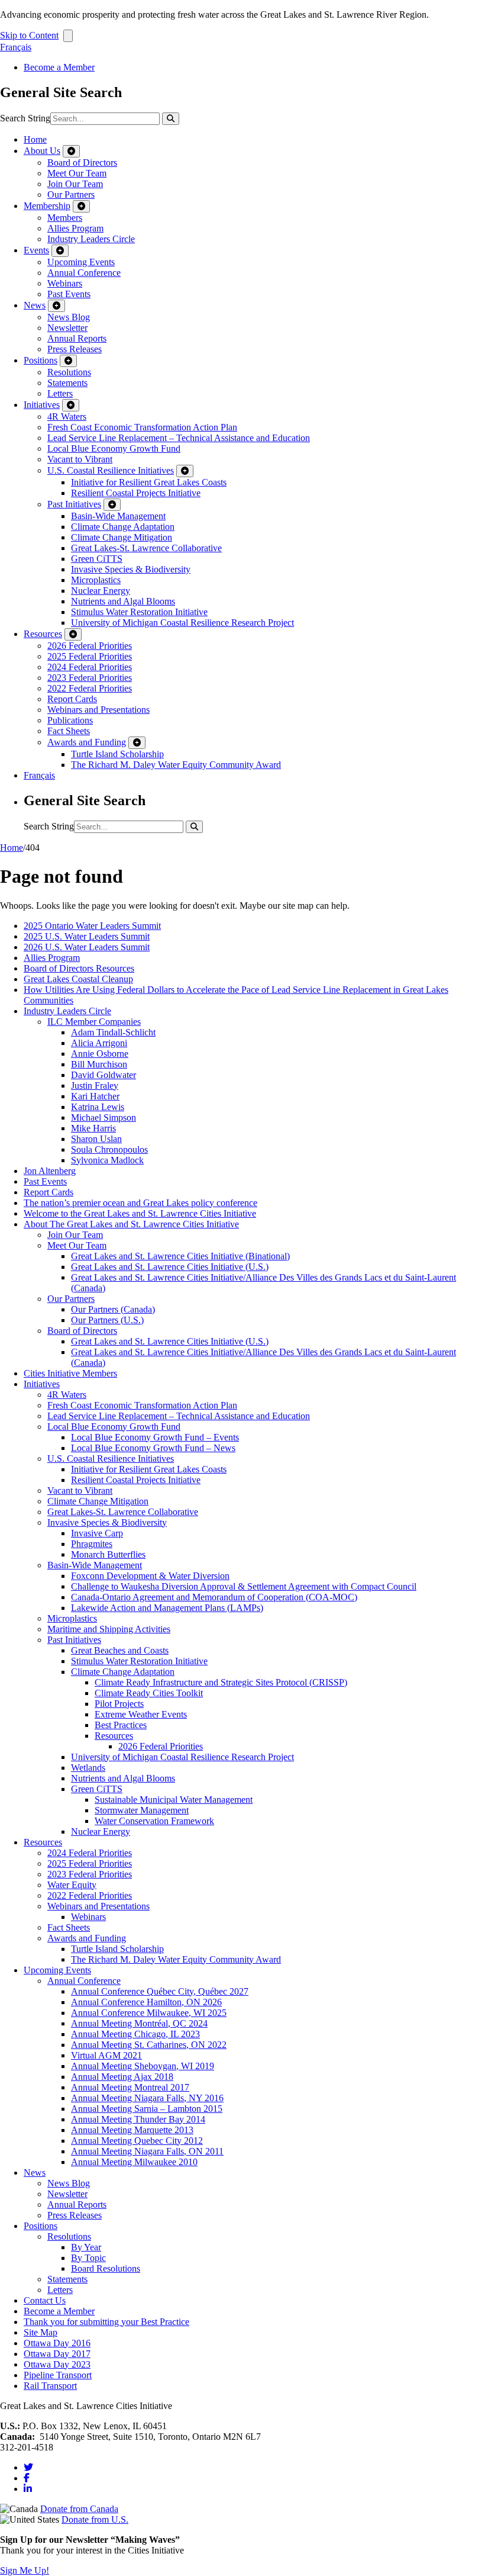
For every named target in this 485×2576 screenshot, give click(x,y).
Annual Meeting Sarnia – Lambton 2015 (147, 2109)
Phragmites (92, 1544)
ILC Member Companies (94, 1022)
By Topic (88, 2258)
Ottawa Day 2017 (57, 2354)
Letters (60, 393)
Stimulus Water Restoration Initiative (139, 612)
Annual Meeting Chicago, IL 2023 (135, 2034)
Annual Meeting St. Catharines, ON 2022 (149, 2045)
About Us (42, 151)
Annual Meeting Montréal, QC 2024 (139, 2023)
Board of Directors (82, 163)
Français (16, 47)
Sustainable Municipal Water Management (174, 1800)
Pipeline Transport (58, 2375)
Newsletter (67, 328)
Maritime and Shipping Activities (109, 1629)
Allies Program (75, 228)
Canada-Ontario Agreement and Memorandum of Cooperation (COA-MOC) (214, 1597)
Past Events (69, 294)
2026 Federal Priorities (90, 646)
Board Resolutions (106, 2268)
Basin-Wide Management (118, 516)
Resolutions (69, 372)
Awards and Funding (87, 742)
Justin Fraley (95, 1086)
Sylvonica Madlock (107, 1160)
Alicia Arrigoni (99, 1043)
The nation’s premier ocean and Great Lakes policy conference (140, 1203)
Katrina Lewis (98, 1107)
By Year (86, 2247)
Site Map (41, 2332)
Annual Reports (77, 338)
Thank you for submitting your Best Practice (106, 2322)
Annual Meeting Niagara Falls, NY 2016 (147, 2098)
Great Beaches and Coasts (120, 1650)
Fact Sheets (69, 731)
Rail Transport (50, 2386)
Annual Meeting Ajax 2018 (122, 2077)
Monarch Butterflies (108, 1554)
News (35, 305)
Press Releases (75, 349)
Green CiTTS (97, 559)
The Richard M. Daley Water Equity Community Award (176, 765)
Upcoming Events (81, 262)
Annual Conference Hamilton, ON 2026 (146, 2002)
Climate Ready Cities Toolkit (149, 1693)
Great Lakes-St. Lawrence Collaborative (146, 548)
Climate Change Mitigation (122, 537)
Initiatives (42, 405)
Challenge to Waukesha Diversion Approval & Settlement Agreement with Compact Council (244, 1586)
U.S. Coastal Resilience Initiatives (111, 470)
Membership (47, 206)
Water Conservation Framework (154, 1821)
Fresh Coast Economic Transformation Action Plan (142, 427)
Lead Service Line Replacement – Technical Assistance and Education (179, 438)
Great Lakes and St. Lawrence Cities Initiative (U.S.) (170, 1267)
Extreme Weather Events (141, 1714)
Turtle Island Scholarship (117, 754)
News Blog (69, 317)
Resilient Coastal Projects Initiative (136, 493)
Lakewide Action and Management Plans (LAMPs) (167, 1608)
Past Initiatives (74, 504)
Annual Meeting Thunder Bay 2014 (138, 2119)
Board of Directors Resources (79, 968)
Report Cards (72, 699)
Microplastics (96, 580)
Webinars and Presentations (98, 710)
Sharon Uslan (96, 1139)
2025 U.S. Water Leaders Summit (87, 936)
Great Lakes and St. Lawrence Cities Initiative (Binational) (180, 1256)
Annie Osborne (100, 1054)
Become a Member (59, 67)
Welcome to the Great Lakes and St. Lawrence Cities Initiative (140, 1213)
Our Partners (71, 194)
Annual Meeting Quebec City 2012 (137, 2141)
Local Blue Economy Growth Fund (114, 448)
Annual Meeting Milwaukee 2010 (134, 2162)
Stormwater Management (142, 1810)
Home (35, 139)
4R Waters (67, 417)
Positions (41, 360)
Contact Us (45, 2300)
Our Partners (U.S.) (107, 1320)
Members (65, 218)
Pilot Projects (119, 1704)
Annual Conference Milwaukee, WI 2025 (149, 2013)
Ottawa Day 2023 (57, 2364)
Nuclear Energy (101, 591)
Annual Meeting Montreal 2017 (130, 2087)
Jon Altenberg (50, 1171)
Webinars (65, 283)
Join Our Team (75, 184)
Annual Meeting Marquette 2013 (132, 2130)
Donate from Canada (79, 2509)
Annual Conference (84, 273)
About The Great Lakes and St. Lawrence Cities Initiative (131, 1224)
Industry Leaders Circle (91, 239)
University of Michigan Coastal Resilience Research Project (182, 623)
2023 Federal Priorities (90, 678)
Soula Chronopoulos (109, 1149)
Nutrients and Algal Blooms (123, 601)
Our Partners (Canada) (113, 1309)
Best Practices (121, 1725)
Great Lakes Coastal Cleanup (78, 979)
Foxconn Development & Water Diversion (150, 1576)
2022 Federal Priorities (90, 688)
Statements (67, 383)
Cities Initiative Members (70, 1373)
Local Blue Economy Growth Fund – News (153, 1448)
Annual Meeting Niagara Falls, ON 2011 (147, 2151)
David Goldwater (104, 1075)
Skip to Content (29, 35)
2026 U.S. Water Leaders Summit (87, 947)
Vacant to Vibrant (80, 459)
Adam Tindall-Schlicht (113, 1032)
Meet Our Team (77, 173)
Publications (70, 720)
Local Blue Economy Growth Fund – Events (155, 1437)
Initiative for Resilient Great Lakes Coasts (149, 482)
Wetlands (88, 1768)
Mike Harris (93, 1128)
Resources (43, 634)
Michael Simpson (104, 1117)
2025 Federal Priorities (90, 656)
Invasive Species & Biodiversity (131, 569)
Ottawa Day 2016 (57, 2343)
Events (36, 250)
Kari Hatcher (95, 1096)
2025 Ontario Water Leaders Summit (92, 926)
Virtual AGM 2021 (106, 2055)
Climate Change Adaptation (123, 527)
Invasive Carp (97, 1533)
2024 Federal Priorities (90, 667)
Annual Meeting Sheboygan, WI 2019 (143, 2066)
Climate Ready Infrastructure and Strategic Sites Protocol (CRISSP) (221, 1682)
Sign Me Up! (25, 2570)
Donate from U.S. (95, 2519)
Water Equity (72, 1885)
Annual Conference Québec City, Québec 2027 (160, 1991)
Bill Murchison (99, 1064)
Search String (25, 118)
